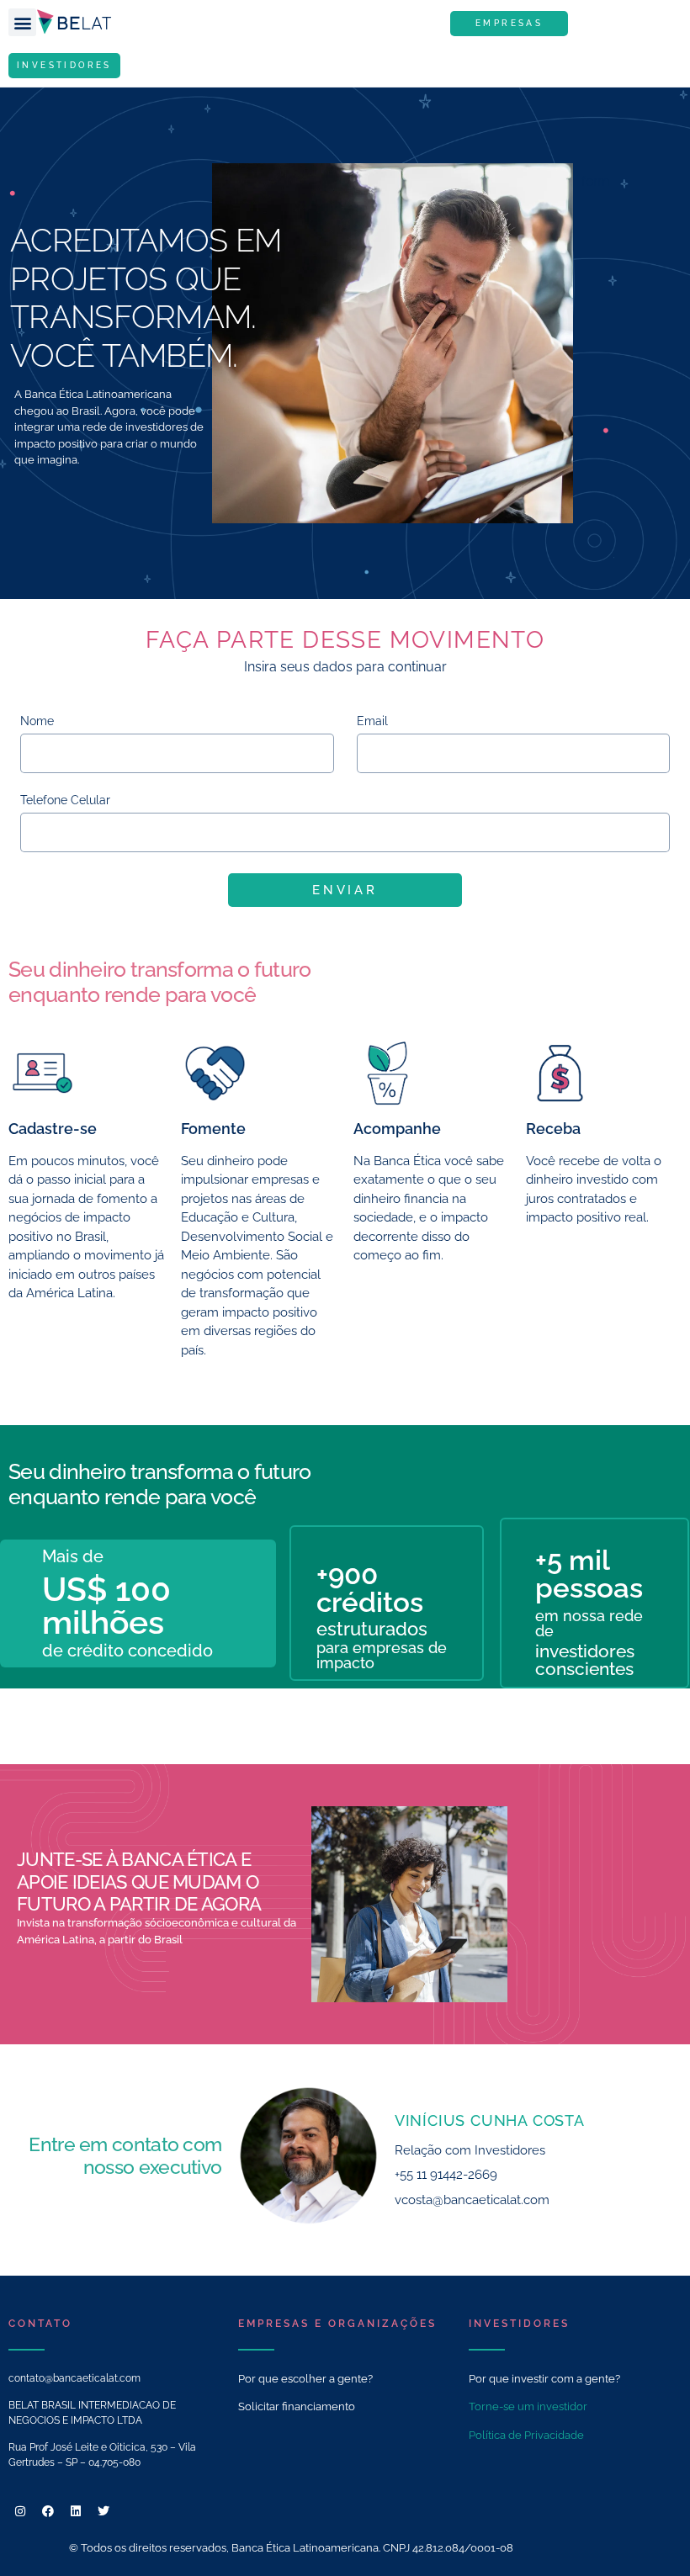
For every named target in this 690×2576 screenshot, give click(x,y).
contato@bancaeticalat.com (74, 2378)
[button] (22, 22)
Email (372, 721)
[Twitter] (103, 2511)
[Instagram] (20, 2511)
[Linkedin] (76, 2511)
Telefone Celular (65, 800)
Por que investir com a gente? (544, 2379)
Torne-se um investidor (528, 2406)
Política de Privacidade (526, 2435)
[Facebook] (48, 2511)
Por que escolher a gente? (305, 2379)
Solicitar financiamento (297, 2406)
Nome (37, 721)
